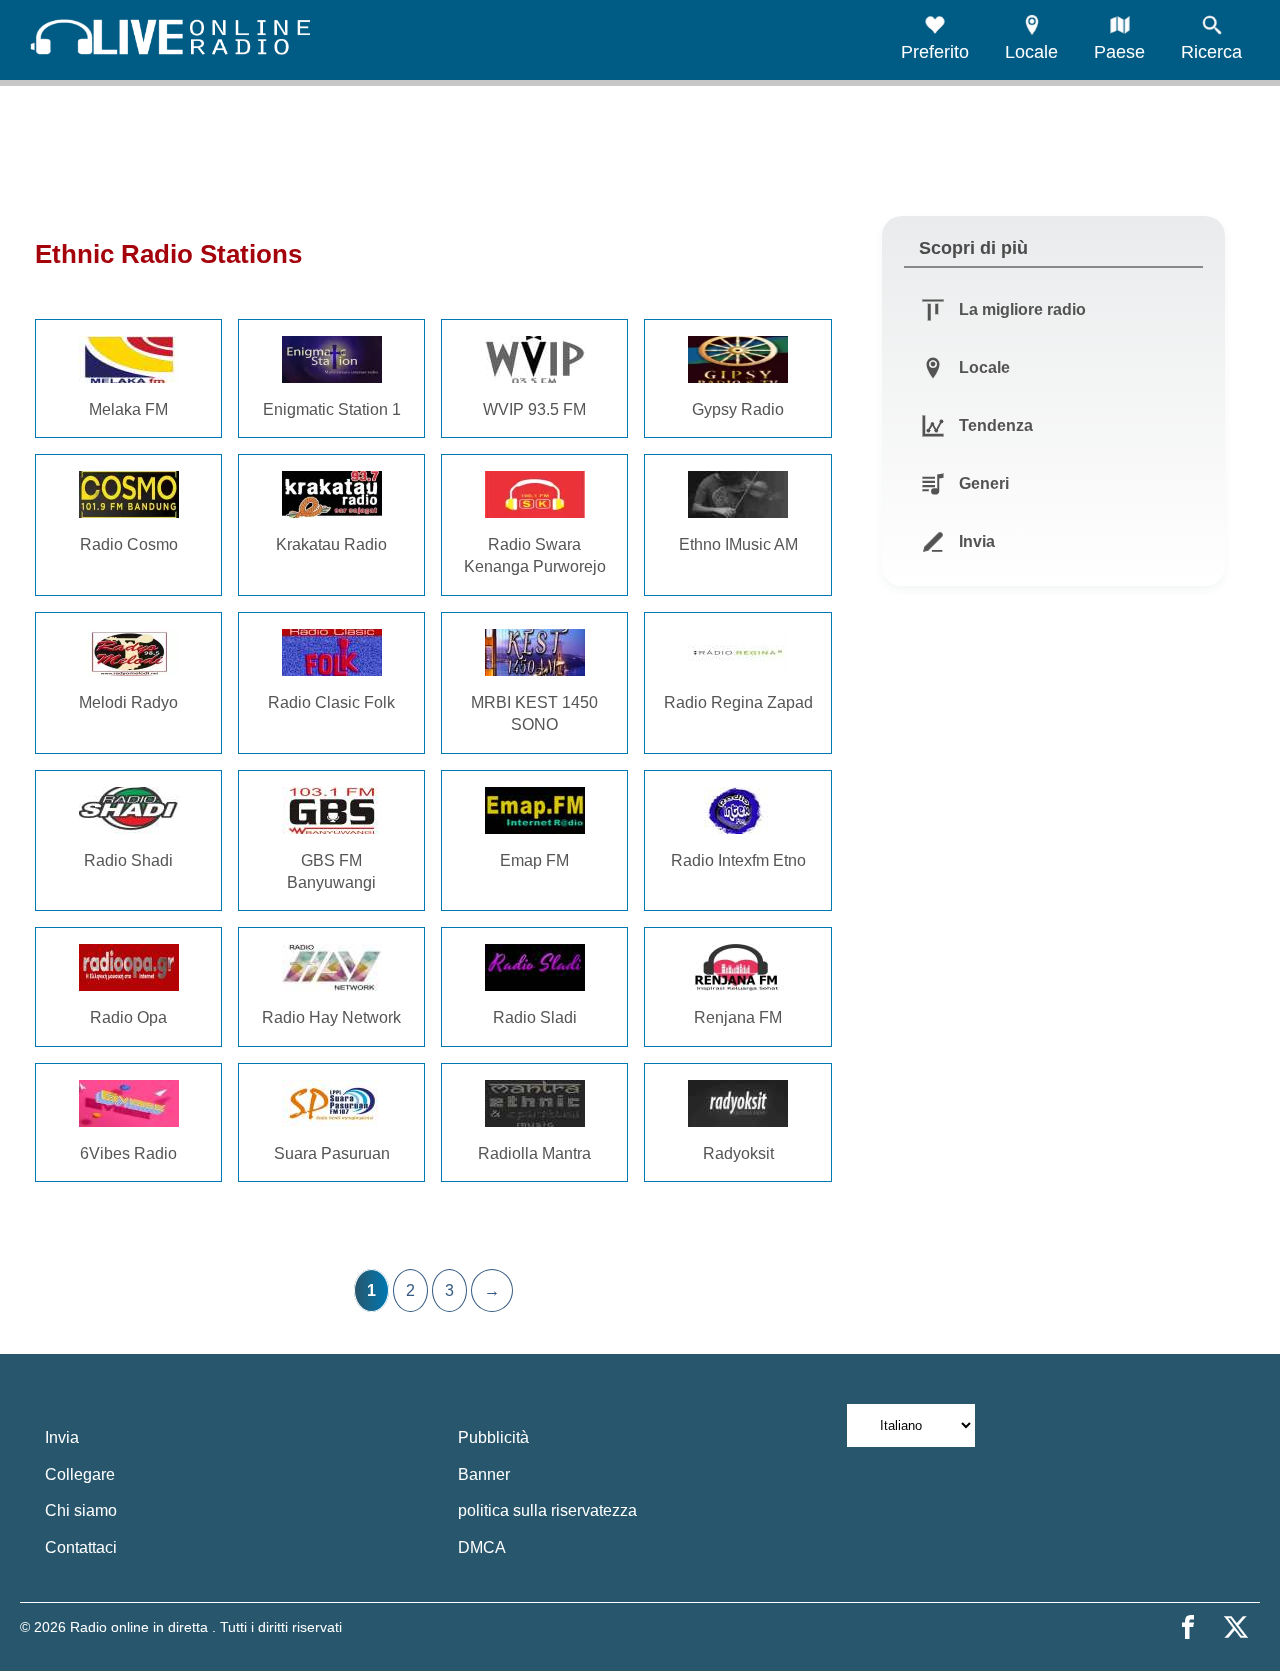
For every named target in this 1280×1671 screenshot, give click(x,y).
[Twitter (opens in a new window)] (1236, 1627)
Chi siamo (81, 1510)
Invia (62, 1437)
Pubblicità (493, 1437)
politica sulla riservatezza (547, 1510)
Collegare (80, 1474)
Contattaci (81, 1547)
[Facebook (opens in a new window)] (1188, 1627)
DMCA (482, 1547)
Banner (484, 1474)
